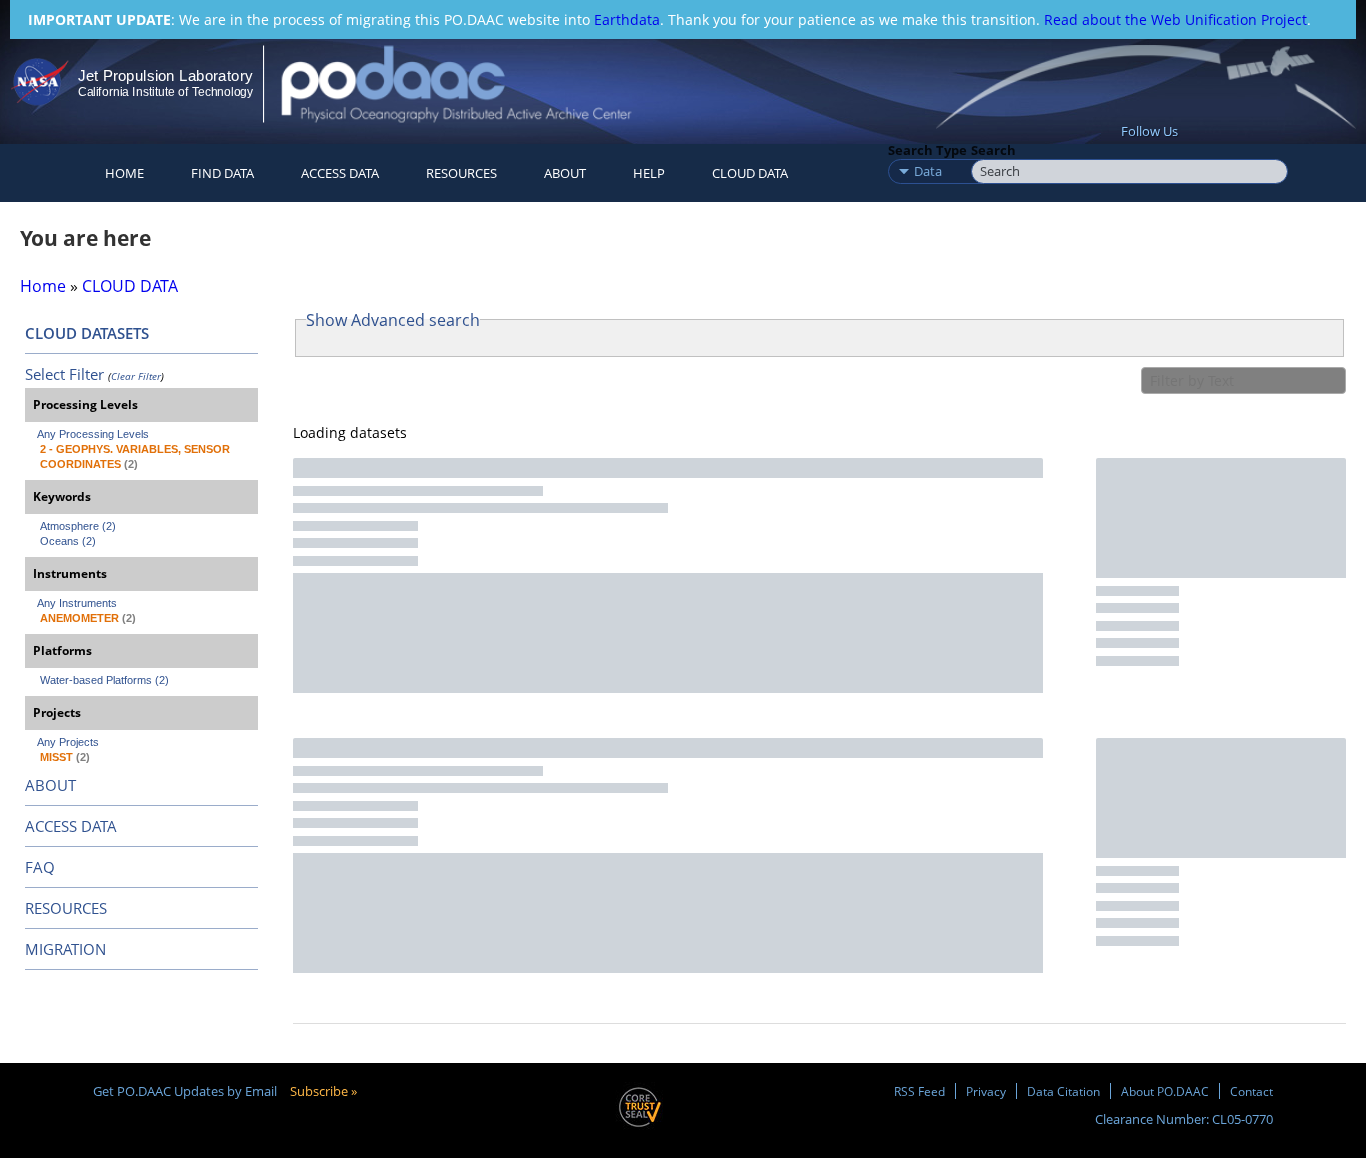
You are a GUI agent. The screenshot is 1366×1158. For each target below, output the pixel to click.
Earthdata (627, 19)
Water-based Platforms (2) (104, 680)
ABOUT (50, 785)
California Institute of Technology (165, 92)
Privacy (986, 1091)
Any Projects (68, 742)
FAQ (40, 867)
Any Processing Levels (93, 434)
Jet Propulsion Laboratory (165, 75)
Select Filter (64, 374)
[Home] (473, 83)
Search (993, 150)
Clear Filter (136, 376)
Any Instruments (77, 603)
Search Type (927, 150)
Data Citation (1063, 1091)
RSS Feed (919, 1091)
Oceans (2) (68, 541)
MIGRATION (65, 949)
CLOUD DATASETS (87, 333)
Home (124, 173)
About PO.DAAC (1165, 1091)
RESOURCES (461, 173)
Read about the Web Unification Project (1175, 19)
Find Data (222, 173)
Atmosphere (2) (78, 526)
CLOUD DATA (750, 173)
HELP (649, 173)
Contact (1251, 1091)
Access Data (340, 173)
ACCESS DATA (71, 826)
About (565, 173)
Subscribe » (323, 1091)
